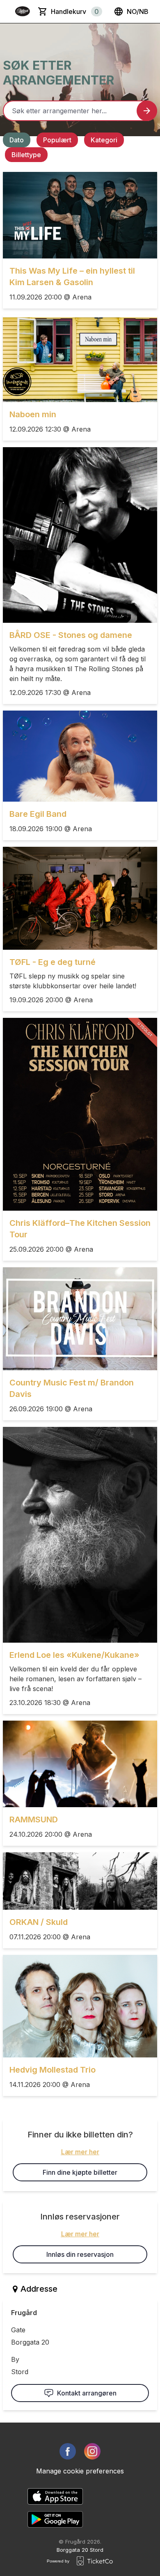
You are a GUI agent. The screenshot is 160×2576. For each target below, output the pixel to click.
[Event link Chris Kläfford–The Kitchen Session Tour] (80, 1114)
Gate (18, 2330)
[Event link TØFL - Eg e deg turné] (80, 898)
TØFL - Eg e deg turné (53, 962)
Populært (57, 140)
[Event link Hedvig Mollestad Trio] (80, 2006)
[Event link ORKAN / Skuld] (80, 1881)
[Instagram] (92, 2451)
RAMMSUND (34, 1819)
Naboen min (33, 414)
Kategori (104, 140)
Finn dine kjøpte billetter (80, 2172)
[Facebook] (68, 2451)
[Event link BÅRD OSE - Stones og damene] (80, 535)
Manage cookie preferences (80, 2471)
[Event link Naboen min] (80, 359)
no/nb (138, 11)
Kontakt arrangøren (87, 2393)
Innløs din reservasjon (80, 2254)
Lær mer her (80, 2152)
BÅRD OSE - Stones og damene (71, 635)
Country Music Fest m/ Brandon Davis (72, 1388)
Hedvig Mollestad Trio (53, 2070)
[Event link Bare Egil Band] (80, 756)
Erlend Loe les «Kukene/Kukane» (74, 1655)
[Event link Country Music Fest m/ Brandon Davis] (80, 1319)
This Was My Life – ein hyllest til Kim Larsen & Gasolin (72, 277)
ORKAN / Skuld (39, 1922)
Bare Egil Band (38, 814)
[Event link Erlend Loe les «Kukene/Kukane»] (80, 1535)
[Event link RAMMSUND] (80, 1764)
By (15, 2359)
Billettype (26, 155)
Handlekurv (75, 11)
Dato (17, 140)
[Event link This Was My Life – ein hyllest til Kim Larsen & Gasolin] (80, 215)
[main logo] (23, 11)
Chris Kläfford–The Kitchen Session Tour (80, 1229)
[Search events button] (147, 111)
